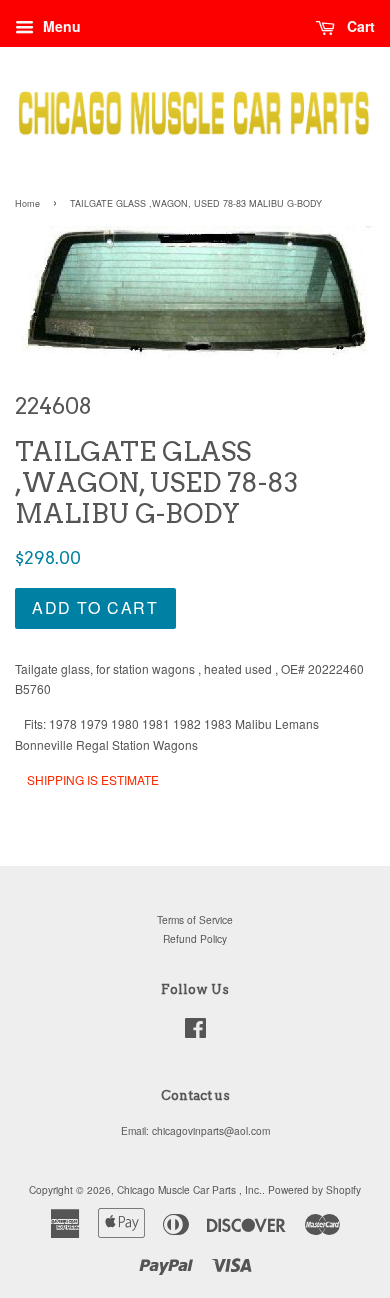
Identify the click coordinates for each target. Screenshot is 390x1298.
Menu (60, 26)
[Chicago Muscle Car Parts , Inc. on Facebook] (195, 1032)
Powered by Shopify (314, 1189)
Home (27, 203)
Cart (359, 26)
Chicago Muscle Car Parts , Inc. (189, 1189)
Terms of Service (195, 919)
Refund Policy (195, 938)
